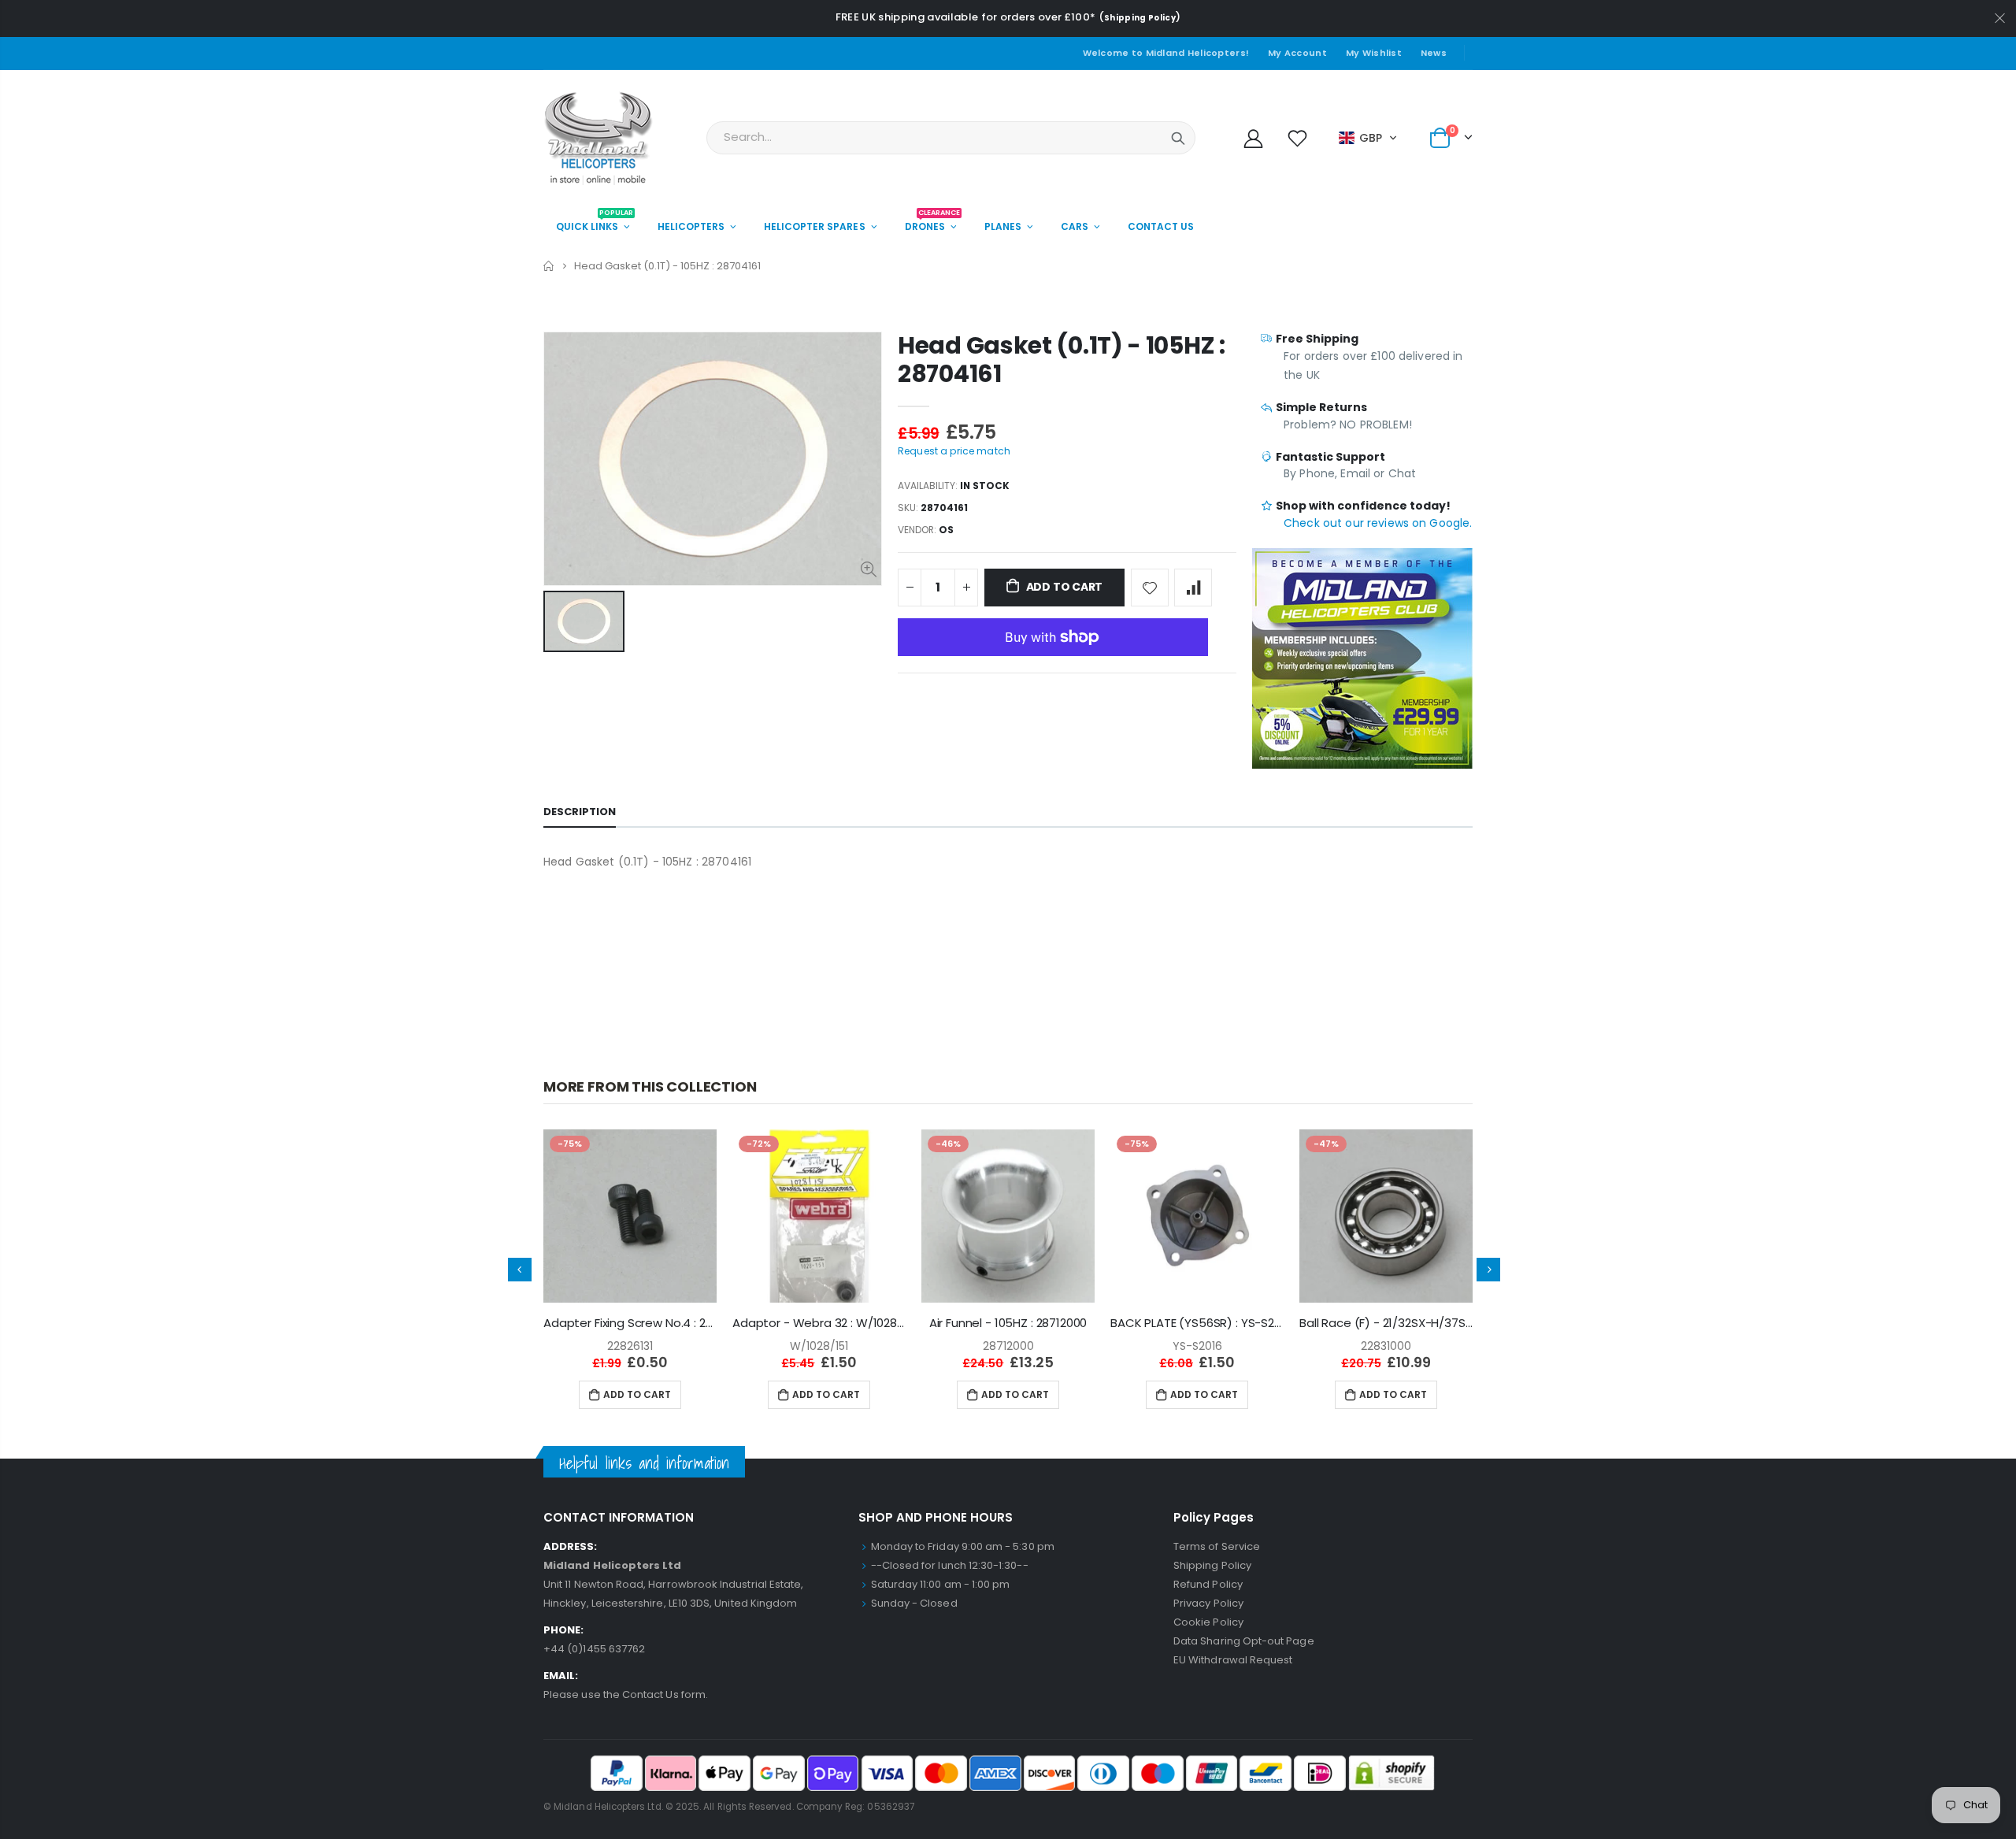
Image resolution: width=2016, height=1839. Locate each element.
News (1434, 53)
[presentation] (520, 1270)
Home (549, 266)
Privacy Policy (1208, 1603)
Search (1178, 138)
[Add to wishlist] (1150, 588)
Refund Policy (1208, 1584)
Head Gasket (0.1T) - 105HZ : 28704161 (1062, 360)
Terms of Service (1217, 1546)
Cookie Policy (1208, 1622)
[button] (1368, 138)
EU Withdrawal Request (1233, 1660)
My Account (1297, 53)
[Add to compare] (1193, 588)
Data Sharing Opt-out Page (1244, 1641)
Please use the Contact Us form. (626, 1694)
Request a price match (954, 451)
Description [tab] (580, 812)
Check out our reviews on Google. (1378, 523)
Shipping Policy (1140, 18)
